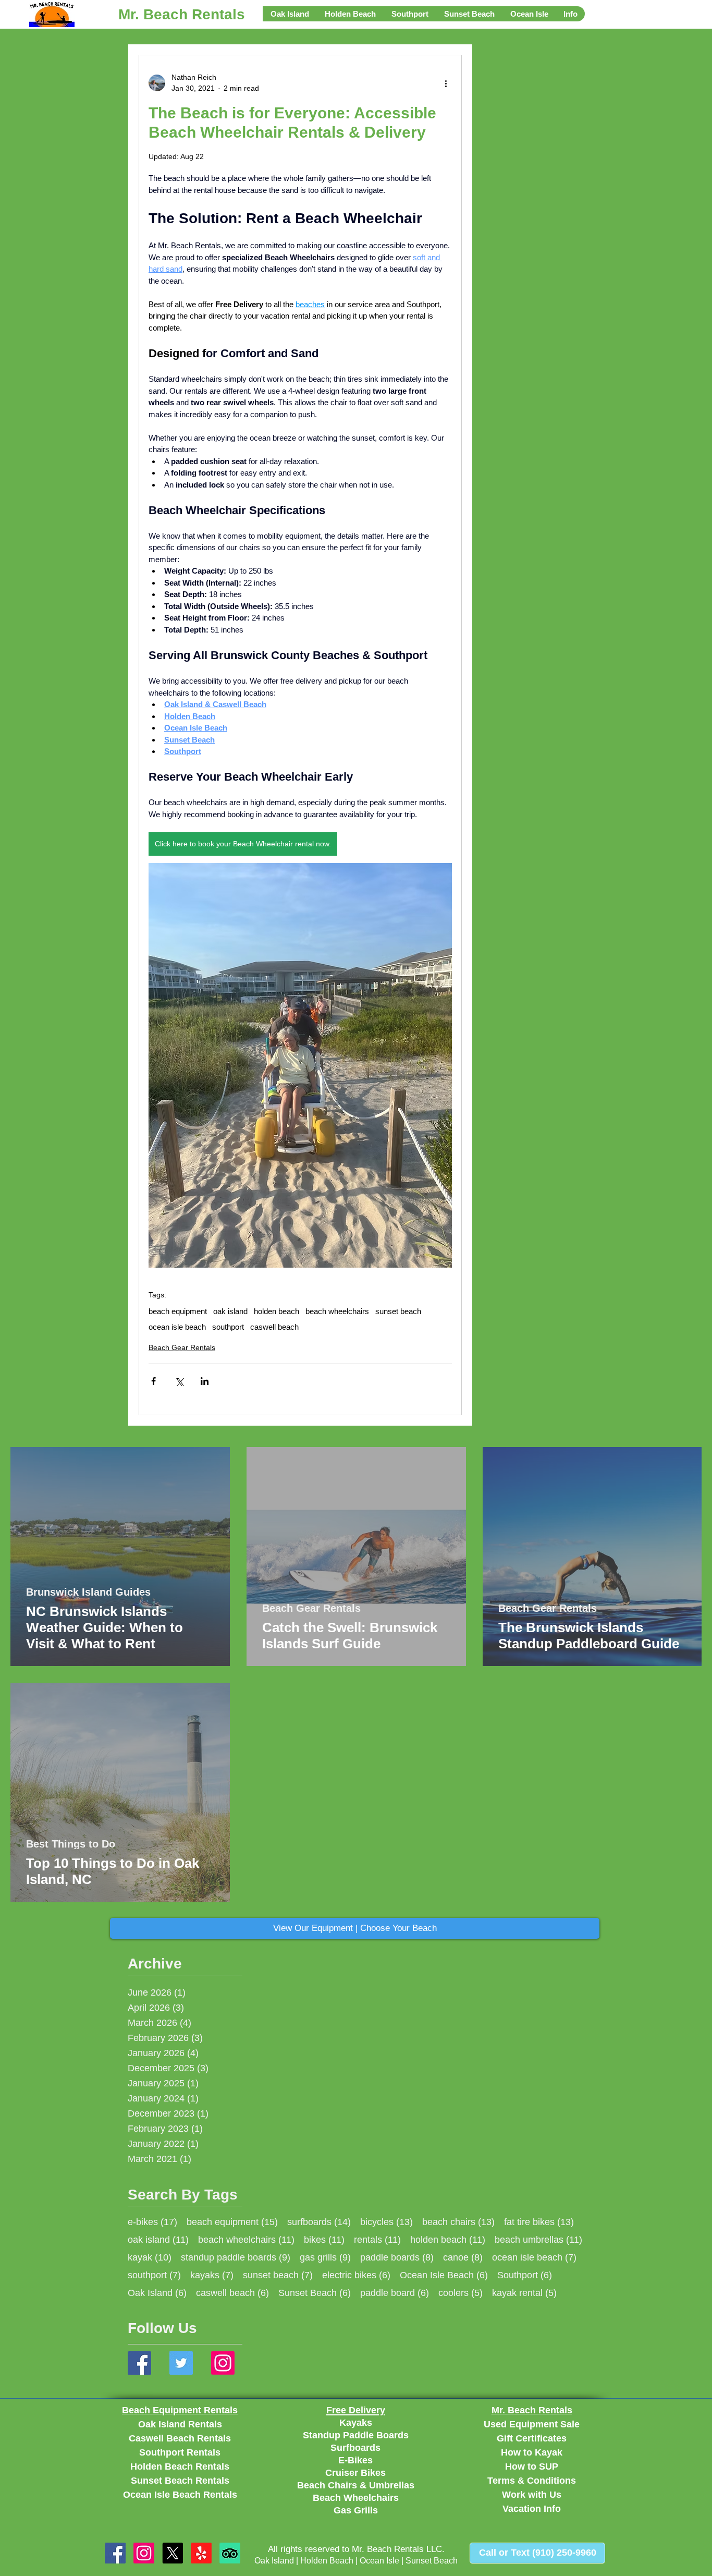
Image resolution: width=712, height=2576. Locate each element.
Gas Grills (356, 2510)
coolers (461, 2293)
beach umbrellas (538, 2239)
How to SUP (532, 2466)
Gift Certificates (532, 2438)
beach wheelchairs (337, 1311)
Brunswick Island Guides (88, 1593)
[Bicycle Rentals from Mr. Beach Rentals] (173, 2553)
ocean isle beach (177, 1327)
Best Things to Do (71, 1844)
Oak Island (157, 2293)
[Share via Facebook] (154, 1381)
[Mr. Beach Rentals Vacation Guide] (139, 2363)
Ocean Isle (379, 2561)
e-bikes (152, 2222)
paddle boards (397, 2257)
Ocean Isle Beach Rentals (180, 2495)
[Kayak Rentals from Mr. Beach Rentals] (201, 2553)
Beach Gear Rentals (182, 1347)
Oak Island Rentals (180, 2424)
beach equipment (178, 1311)
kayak (150, 2257)
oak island (230, 1311)
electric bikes (356, 2275)
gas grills (325, 2257)
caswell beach (274, 1327)
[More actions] (446, 83)
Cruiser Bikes (355, 2473)
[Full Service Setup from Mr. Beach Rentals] (115, 2553)
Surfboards (355, 2448)
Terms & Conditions (532, 2481)
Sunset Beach (315, 2293)
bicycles (386, 2222)
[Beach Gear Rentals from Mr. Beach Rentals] (144, 2553)
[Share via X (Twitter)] (179, 1381)
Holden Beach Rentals (180, 2466)
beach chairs (458, 2222)
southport (228, 1327)
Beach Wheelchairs (356, 2498)
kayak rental (524, 2293)
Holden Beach (327, 2561)
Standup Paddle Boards (356, 2435)
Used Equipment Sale (532, 2424)
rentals (377, 2239)
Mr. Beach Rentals (182, 14)
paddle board (395, 2293)
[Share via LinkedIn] (205, 1381)
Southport (525, 2275)
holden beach (277, 1311)
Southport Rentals (180, 2452)
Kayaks (356, 2423)
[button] (290, 14)
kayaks (212, 2275)
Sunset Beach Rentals (180, 2481)
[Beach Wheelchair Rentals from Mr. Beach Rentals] (230, 2553)
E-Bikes (355, 2460)
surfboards (319, 2222)
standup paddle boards (236, 2257)
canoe (463, 2257)
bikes (324, 2239)
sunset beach (398, 1311)
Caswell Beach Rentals (180, 2438)
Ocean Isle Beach (444, 2275)
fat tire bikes (539, 2222)
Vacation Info (532, 2509)
